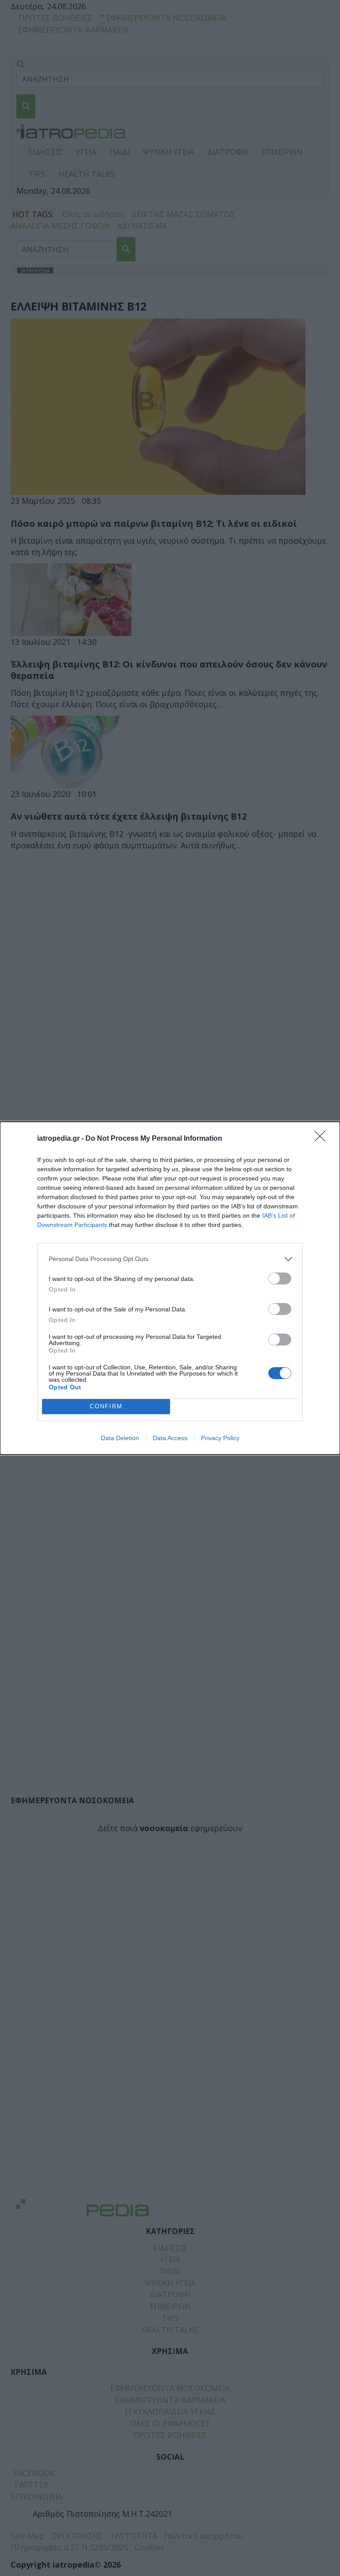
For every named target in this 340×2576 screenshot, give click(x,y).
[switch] (280, 1278)
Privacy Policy (220, 1438)
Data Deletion (120, 1438)
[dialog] (170, 1288)
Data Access (170, 1438)
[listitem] (170, 1259)
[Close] (323, 1139)
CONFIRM (106, 1406)
